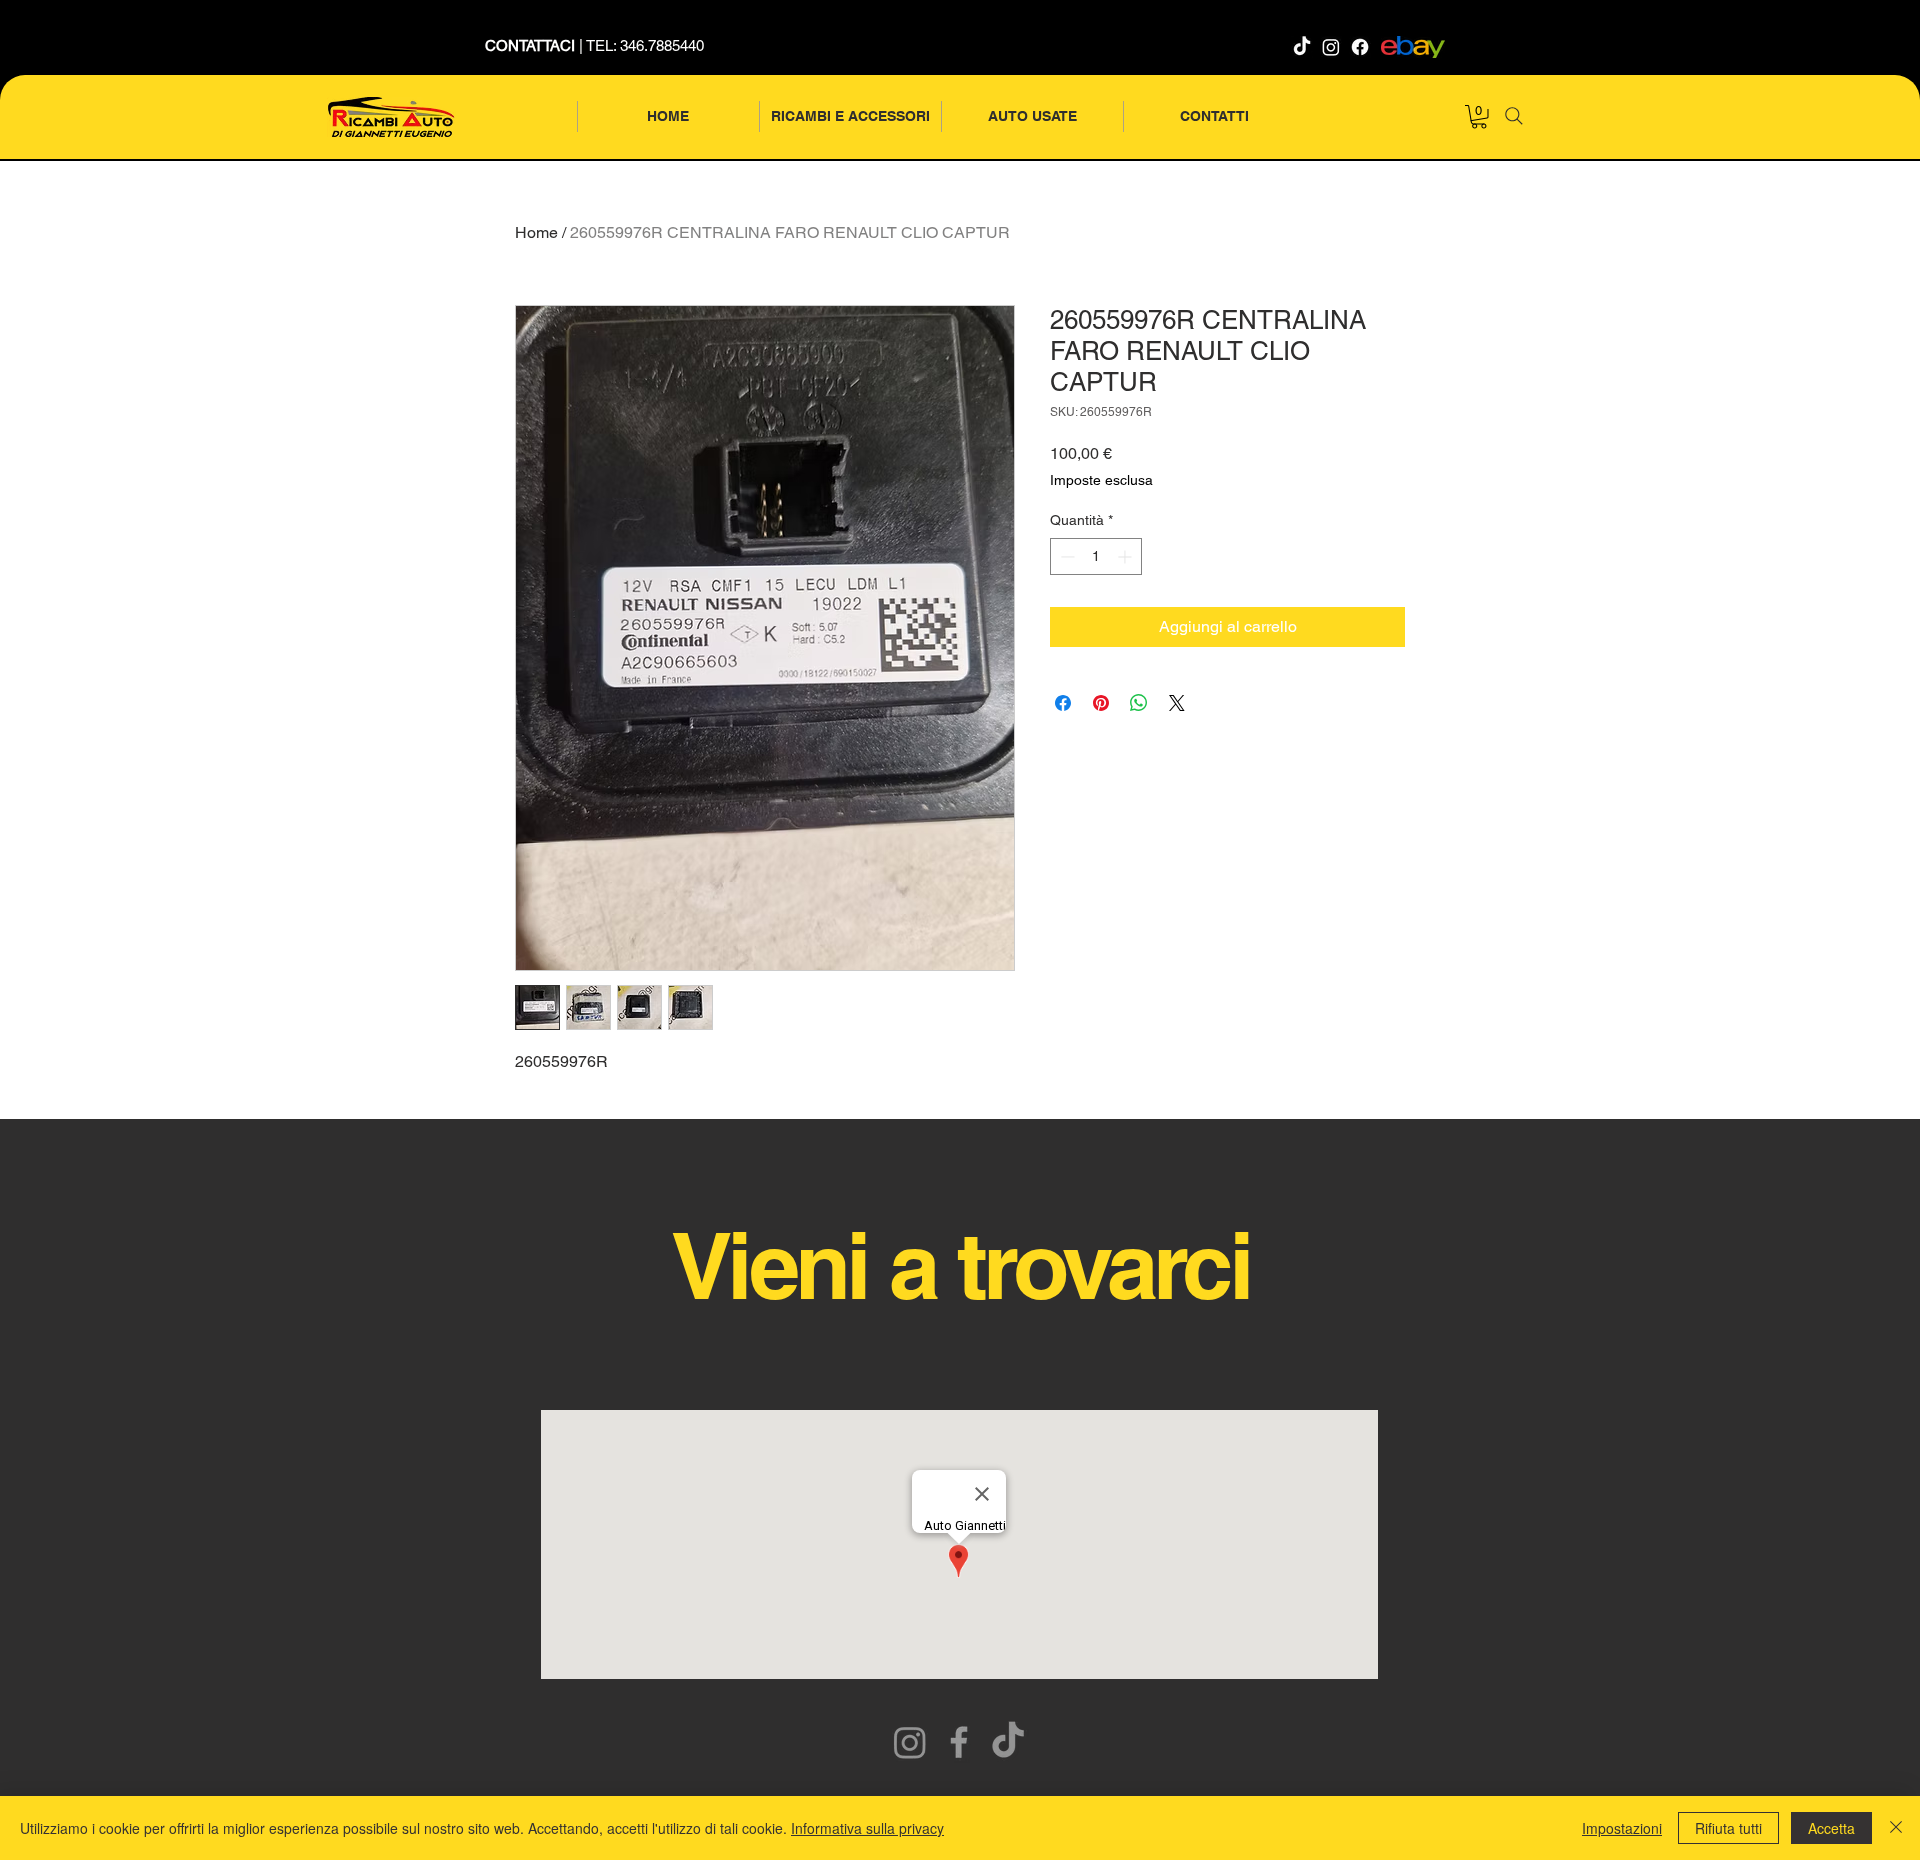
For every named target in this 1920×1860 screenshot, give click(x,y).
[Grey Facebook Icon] (959, 1742)
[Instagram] (1331, 47)
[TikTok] (1302, 47)
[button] (1479, 117)
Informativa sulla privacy (867, 1828)
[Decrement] (1065, 556)
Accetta (1831, 1828)
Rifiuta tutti (1728, 1828)
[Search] (1514, 116)
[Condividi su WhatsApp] (1139, 703)
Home (536, 232)
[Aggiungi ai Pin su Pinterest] (1101, 703)
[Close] (1896, 1828)
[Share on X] (1177, 703)
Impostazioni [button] (1622, 1828)
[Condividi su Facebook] (1063, 703)
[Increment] (1126, 556)
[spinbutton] (1096, 556)
